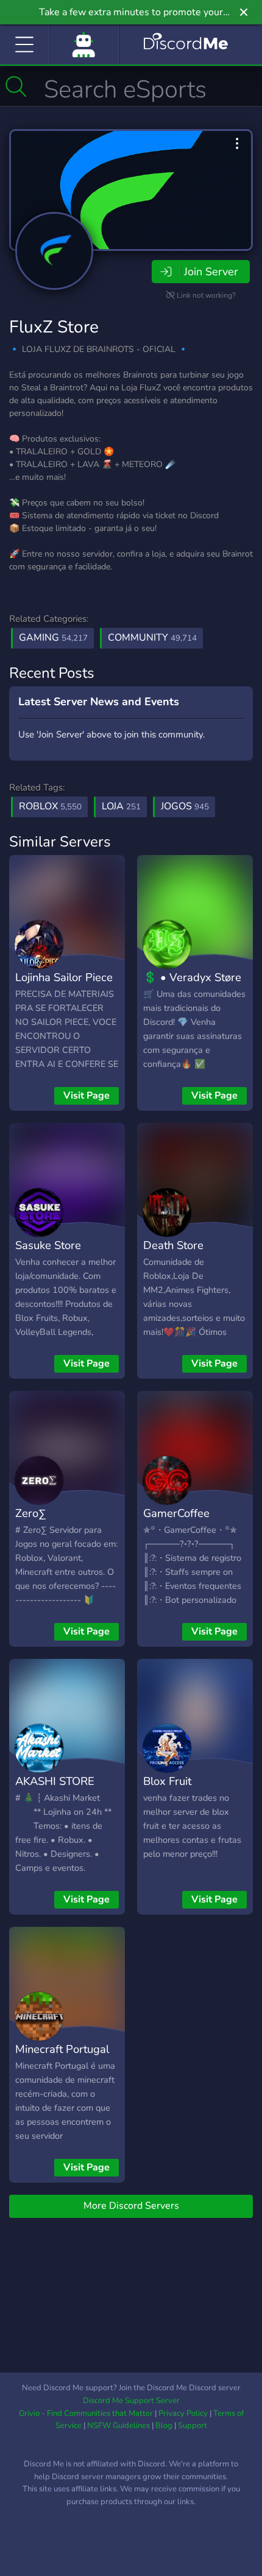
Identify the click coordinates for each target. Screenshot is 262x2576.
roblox (50, 806)
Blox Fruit (167, 1781)
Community (152, 638)
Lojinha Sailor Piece (64, 977)
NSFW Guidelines (119, 2426)
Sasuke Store (48, 1245)
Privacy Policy (183, 2413)
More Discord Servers (131, 2206)
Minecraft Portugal (62, 2049)
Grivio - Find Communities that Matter (86, 2413)
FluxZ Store (54, 327)
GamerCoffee (176, 1513)
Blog (164, 2426)
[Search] (16, 86)
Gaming (53, 638)
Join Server (211, 272)
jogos (185, 806)
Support (193, 2426)
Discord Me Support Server (131, 2401)
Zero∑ (31, 1513)
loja (121, 806)
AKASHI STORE (55, 1781)
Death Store (173, 1245)
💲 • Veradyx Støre (192, 977)
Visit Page (87, 1096)
